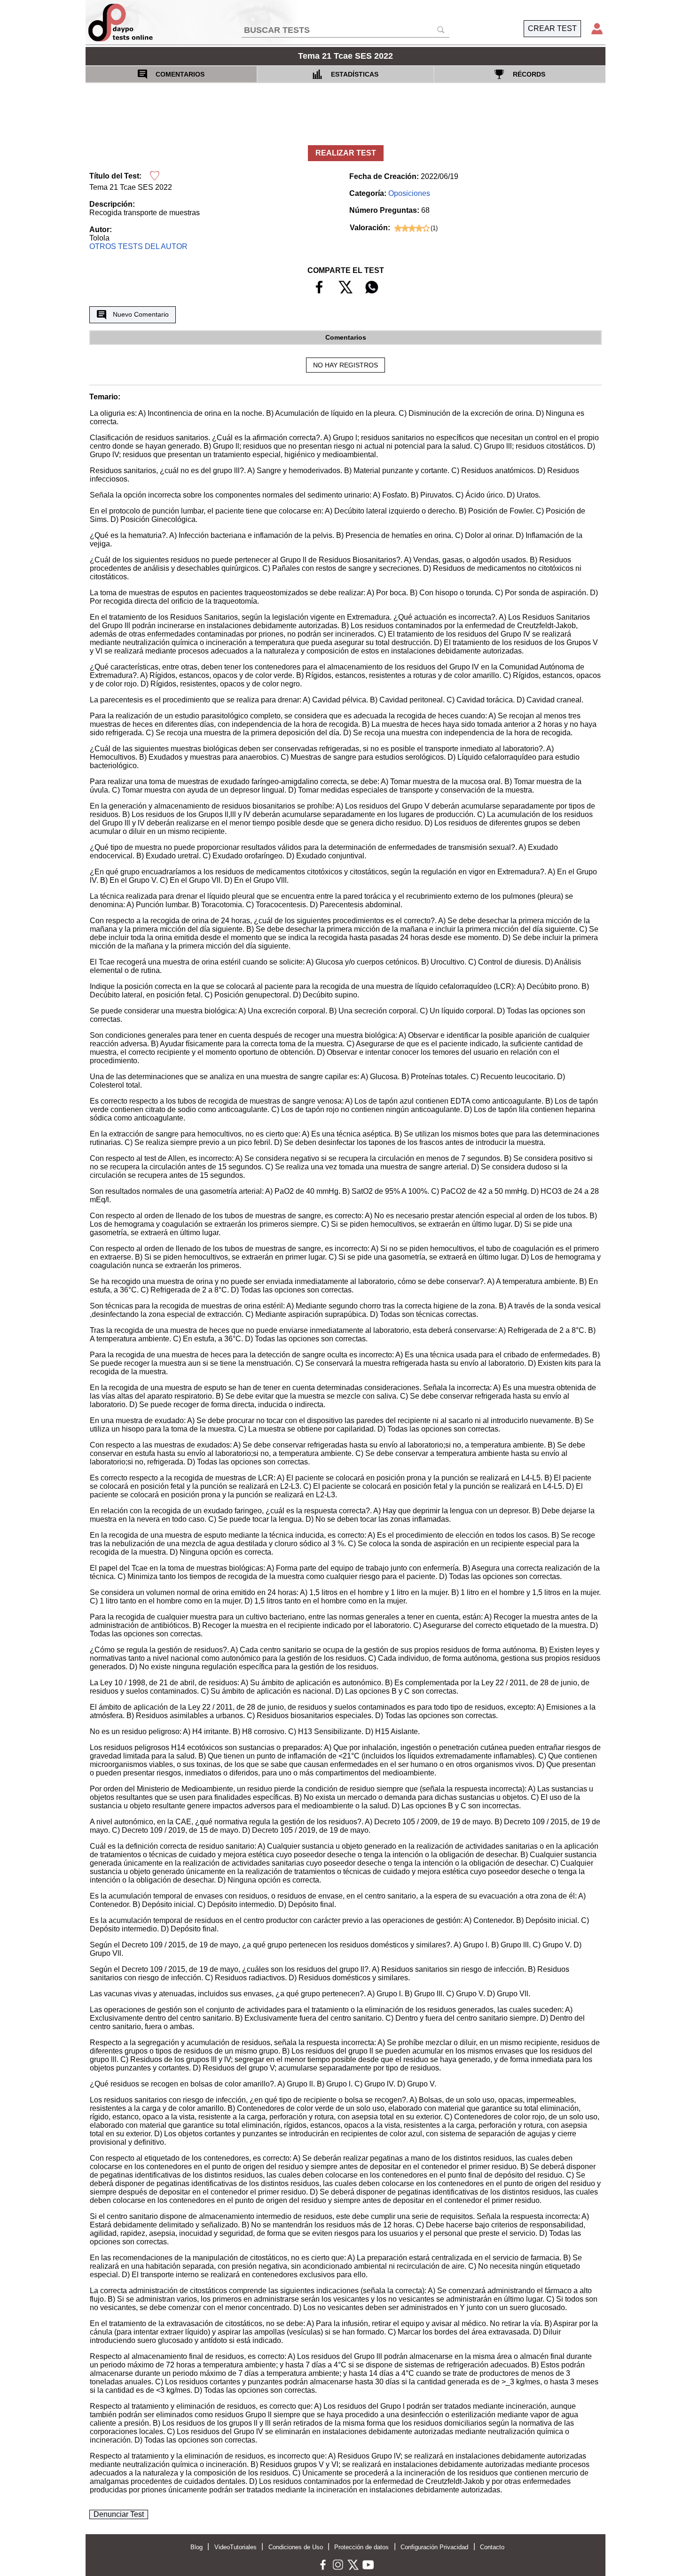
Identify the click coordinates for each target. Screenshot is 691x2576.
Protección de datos (361, 2547)
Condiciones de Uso (296, 2547)
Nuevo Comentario (141, 314)
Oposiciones (409, 193)
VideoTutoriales (236, 2547)
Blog (196, 2547)
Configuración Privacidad (434, 2547)
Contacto (492, 2547)
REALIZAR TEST (346, 153)
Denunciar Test (119, 2514)
